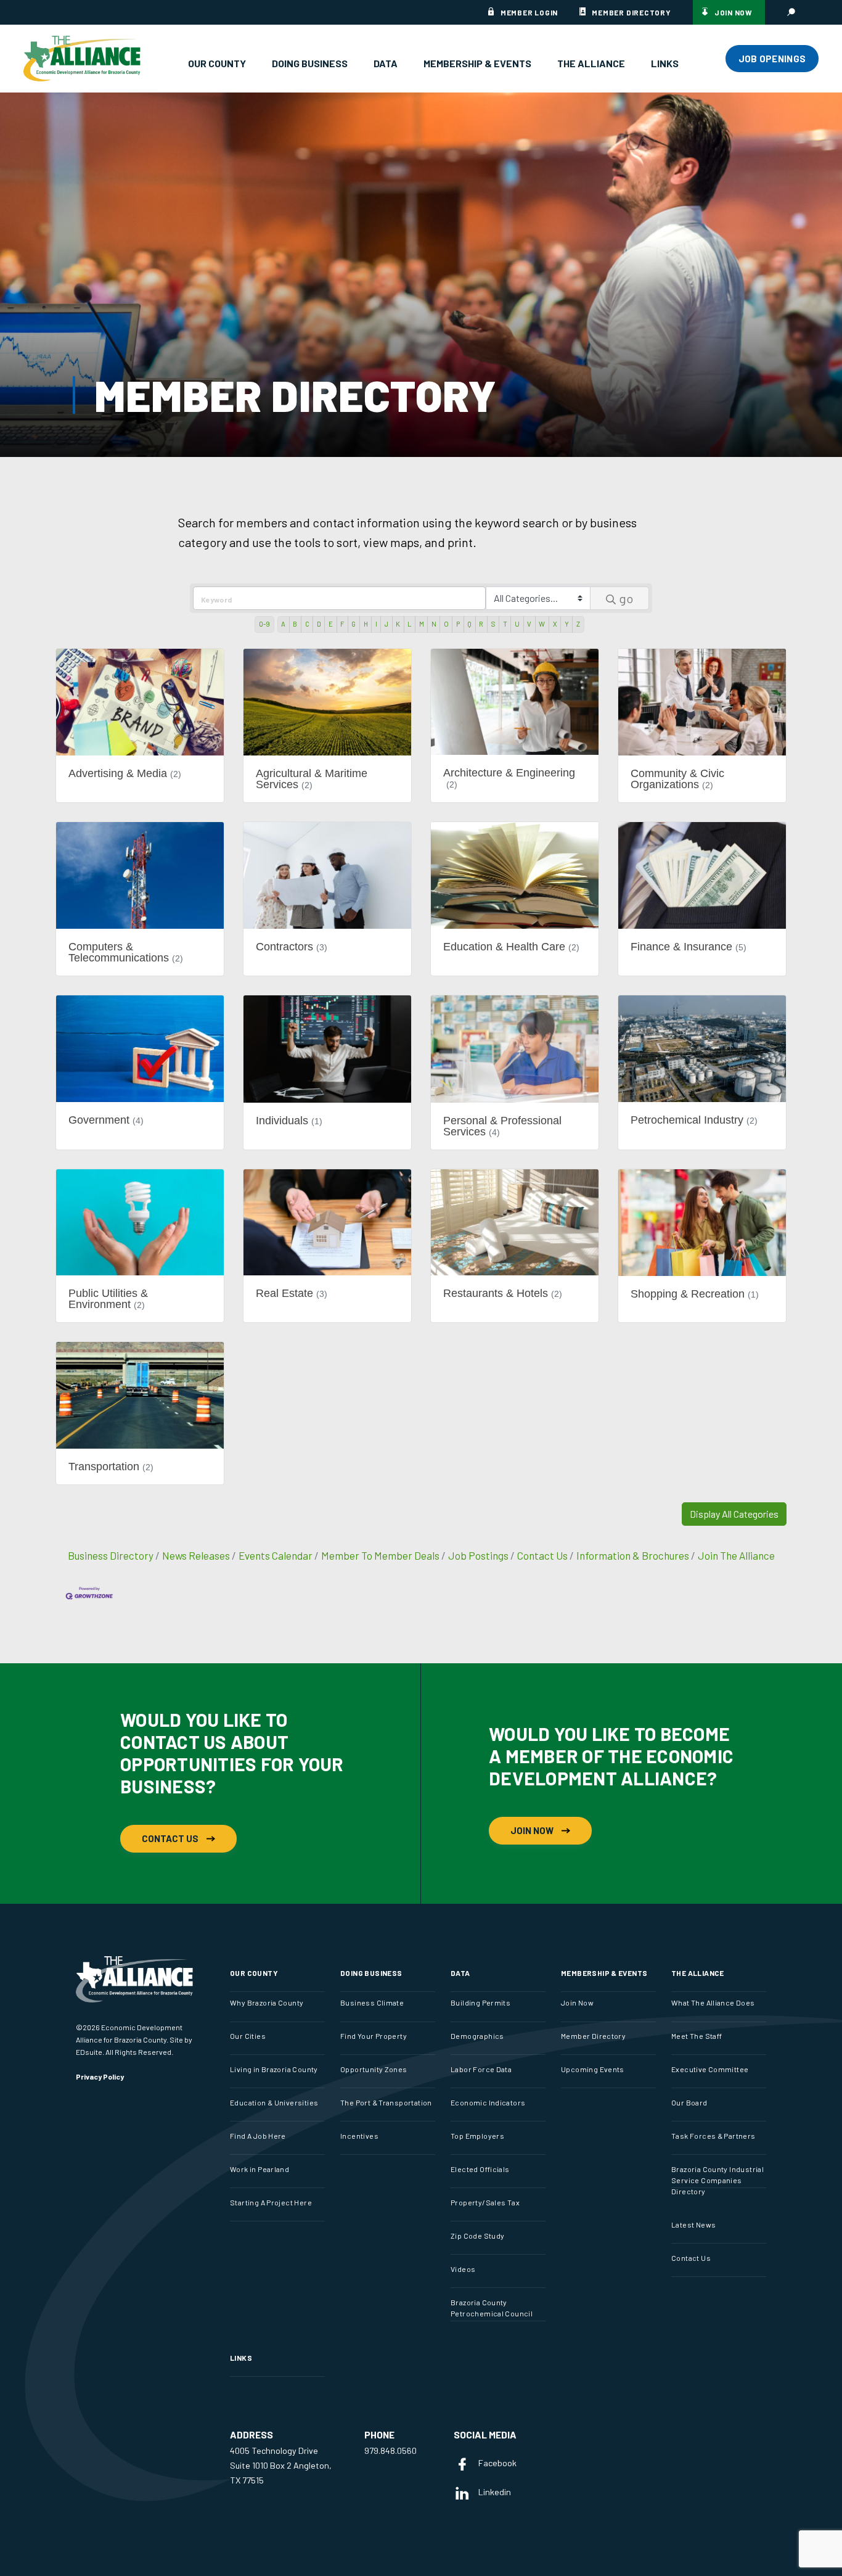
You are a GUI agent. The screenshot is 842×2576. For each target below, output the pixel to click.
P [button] (458, 624)
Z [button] (578, 624)
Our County (217, 63)
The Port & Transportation (386, 2102)
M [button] (422, 624)
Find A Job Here (258, 2136)
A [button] (283, 624)
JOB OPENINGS (772, 59)
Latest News (693, 2224)
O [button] (446, 624)
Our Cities (248, 2036)
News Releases (196, 1555)
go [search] (626, 598)
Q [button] (469, 624)
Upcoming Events (593, 2069)
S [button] (493, 624)
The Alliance (591, 63)
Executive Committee (710, 2069)
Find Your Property (374, 2036)
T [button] (505, 624)
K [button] (398, 624)
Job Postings (478, 1555)
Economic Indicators (488, 2102)
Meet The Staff (697, 2036)
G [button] (354, 624)
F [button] (342, 624)
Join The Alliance (736, 1555)
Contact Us (542, 1555)
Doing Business (310, 63)
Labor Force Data (481, 2069)
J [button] (386, 624)
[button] (734, 1514)
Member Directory (631, 12)
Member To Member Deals (380, 1555)
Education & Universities (274, 2102)
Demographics (477, 2036)
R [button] (481, 624)
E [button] (331, 624)
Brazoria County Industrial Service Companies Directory (717, 2180)
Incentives (359, 2136)
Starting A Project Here (271, 2202)
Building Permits (480, 2002)
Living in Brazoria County (274, 2069)
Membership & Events (477, 63)
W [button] (542, 624)
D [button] (319, 624)
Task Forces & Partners (713, 2136)
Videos (463, 2269)
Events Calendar (276, 1555)
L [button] (409, 624)
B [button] (295, 624)
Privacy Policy (100, 2076)
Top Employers (477, 2136)
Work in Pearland (260, 2169)
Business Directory (111, 1555)
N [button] (434, 624)
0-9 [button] (264, 624)
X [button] (555, 624)
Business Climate (372, 2002)
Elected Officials (480, 2169)
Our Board (689, 2102)
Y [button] (567, 624)
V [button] (529, 624)
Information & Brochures (633, 1555)
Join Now (734, 12)
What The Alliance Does (713, 2002)
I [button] (376, 624)
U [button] (517, 624)
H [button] (366, 624)
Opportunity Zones (374, 2069)
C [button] (307, 624)
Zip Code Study (477, 2236)
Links (665, 63)
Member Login (529, 12)
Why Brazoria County (267, 2002)
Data (386, 63)
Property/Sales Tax (485, 2202)
